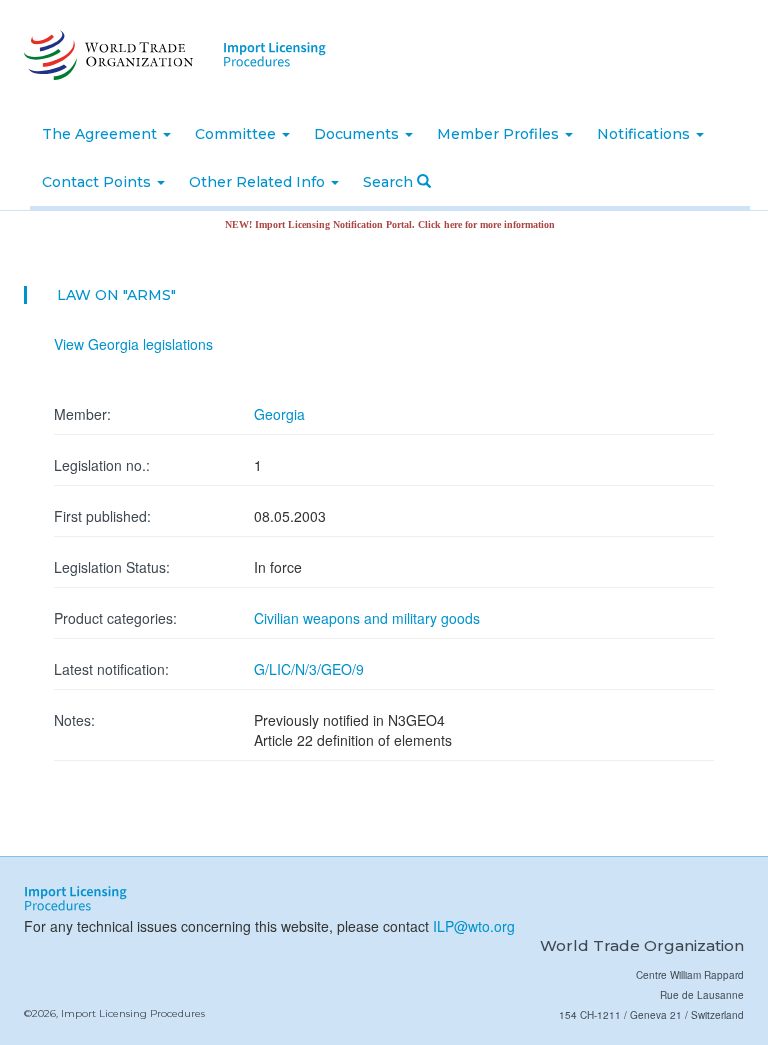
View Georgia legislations (133, 344)
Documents (358, 134)
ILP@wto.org (474, 926)
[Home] (106, 55)
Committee (237, 134)
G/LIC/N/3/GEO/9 (309, 669)
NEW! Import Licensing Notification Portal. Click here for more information (378, 224)
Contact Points (98, 182)
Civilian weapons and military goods (367, 618)
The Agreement (101, 134)
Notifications (645, 134)
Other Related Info (259, 182)
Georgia (279, 414)
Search (390, 182)
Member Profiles (500, 134)
